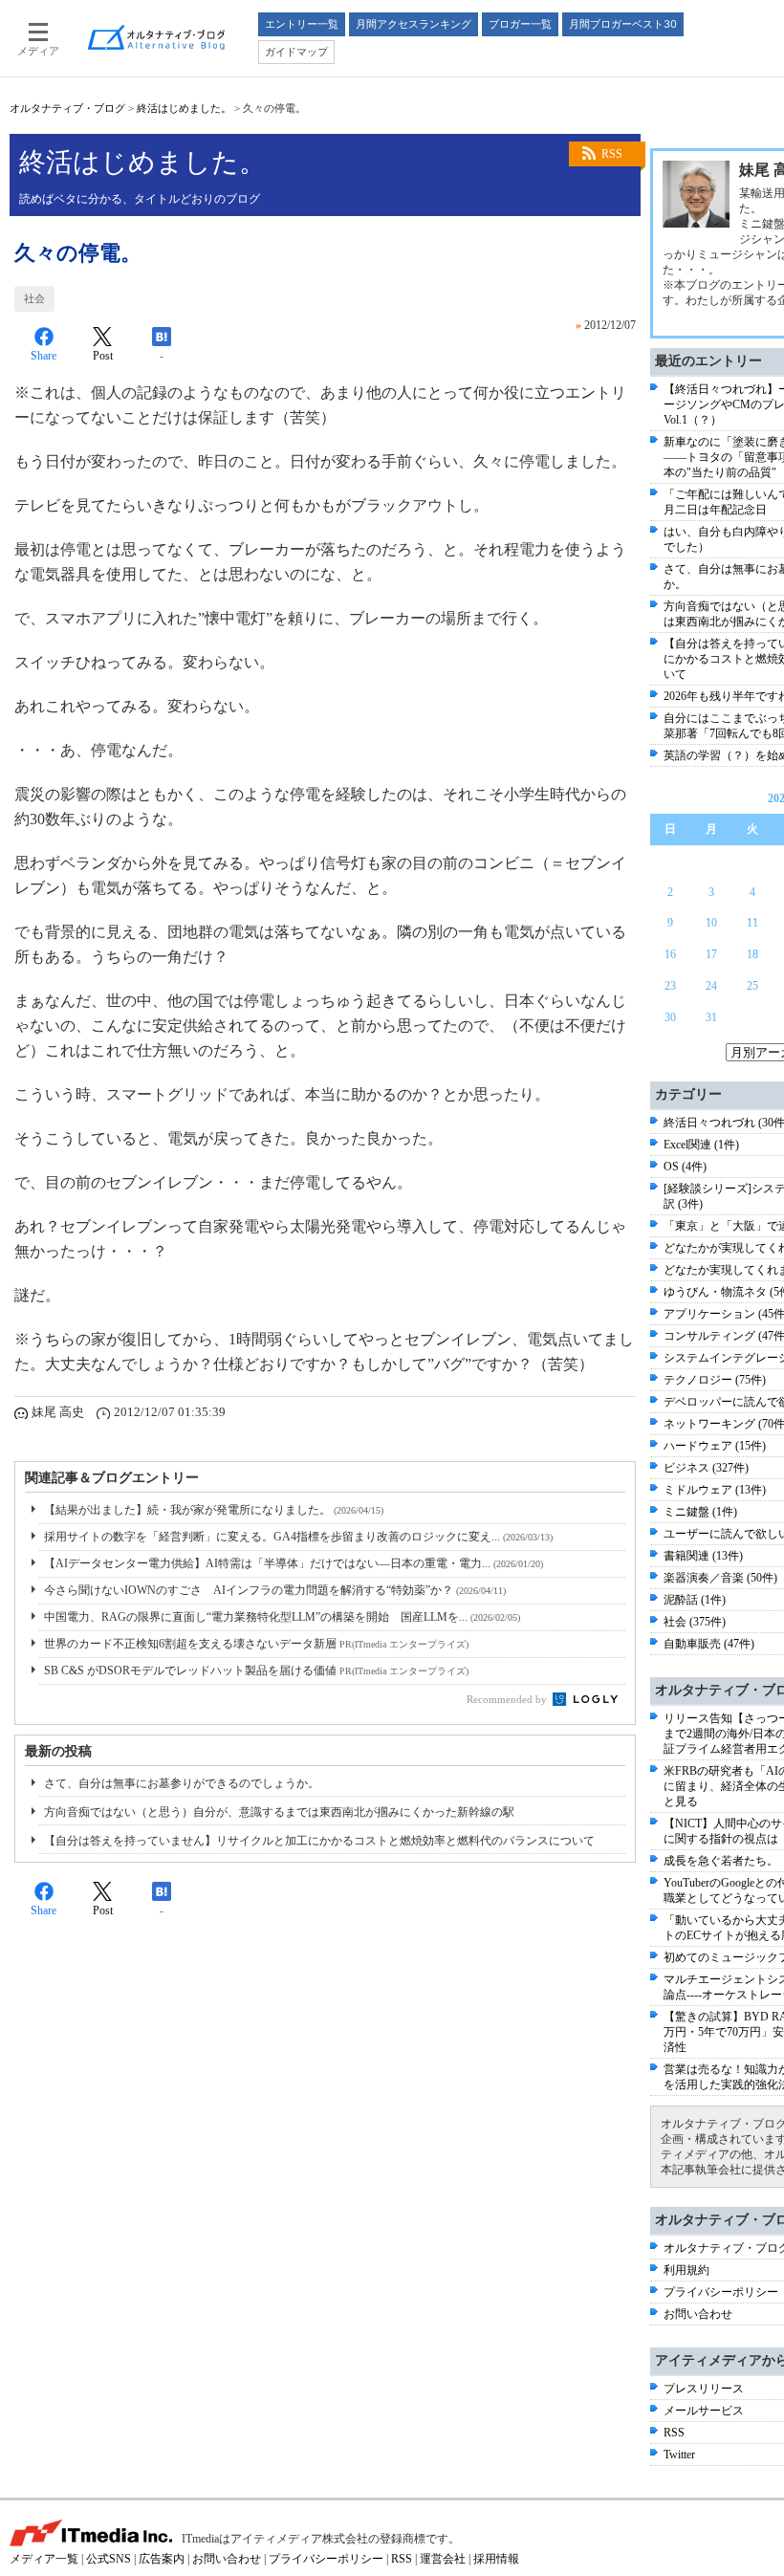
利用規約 (686, 2270)
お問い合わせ (698, 2314)
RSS (612, 154)
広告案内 (162, 2559)
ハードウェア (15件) (715, 1446)
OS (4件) (685, 1167)
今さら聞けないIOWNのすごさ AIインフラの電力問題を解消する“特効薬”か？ (275, 1590)
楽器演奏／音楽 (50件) (720, 1578)
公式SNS (109, 2559)
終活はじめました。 (184, 108)
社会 (34, 298)
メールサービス (704, 2411)
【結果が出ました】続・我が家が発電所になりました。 (214, 1510)
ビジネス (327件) (706, 1468)
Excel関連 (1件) (701, 1145)
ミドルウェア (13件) (715, 1490)
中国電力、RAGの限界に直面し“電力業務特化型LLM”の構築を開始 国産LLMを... (282, 1617)
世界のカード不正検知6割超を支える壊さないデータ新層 (256, 1644)
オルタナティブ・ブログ (67, 108)
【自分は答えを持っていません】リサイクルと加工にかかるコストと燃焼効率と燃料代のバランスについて (319, 1841)
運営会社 (443, 2559)
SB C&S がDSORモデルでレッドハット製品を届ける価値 (256, 1670)
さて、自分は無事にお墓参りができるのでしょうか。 (182, 1783)
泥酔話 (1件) (695, 1600)
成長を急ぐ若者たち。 (721, 1861)
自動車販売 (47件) (709, 1644)
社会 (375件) (695, 1622)
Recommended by (508, 1699)
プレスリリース (704, 2389)
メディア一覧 (44, 2559)
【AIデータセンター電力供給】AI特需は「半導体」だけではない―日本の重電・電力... (294, 1563)
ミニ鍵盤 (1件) (700, 1512)
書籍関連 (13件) (703, 1556)
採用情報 (496, 2559)
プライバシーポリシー (721, 2292)
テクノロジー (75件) (715, 1380)
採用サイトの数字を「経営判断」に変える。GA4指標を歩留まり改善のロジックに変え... (298, 1537)
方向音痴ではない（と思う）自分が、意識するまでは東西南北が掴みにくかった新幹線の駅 (279, 1812)
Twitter (679, 2455)
